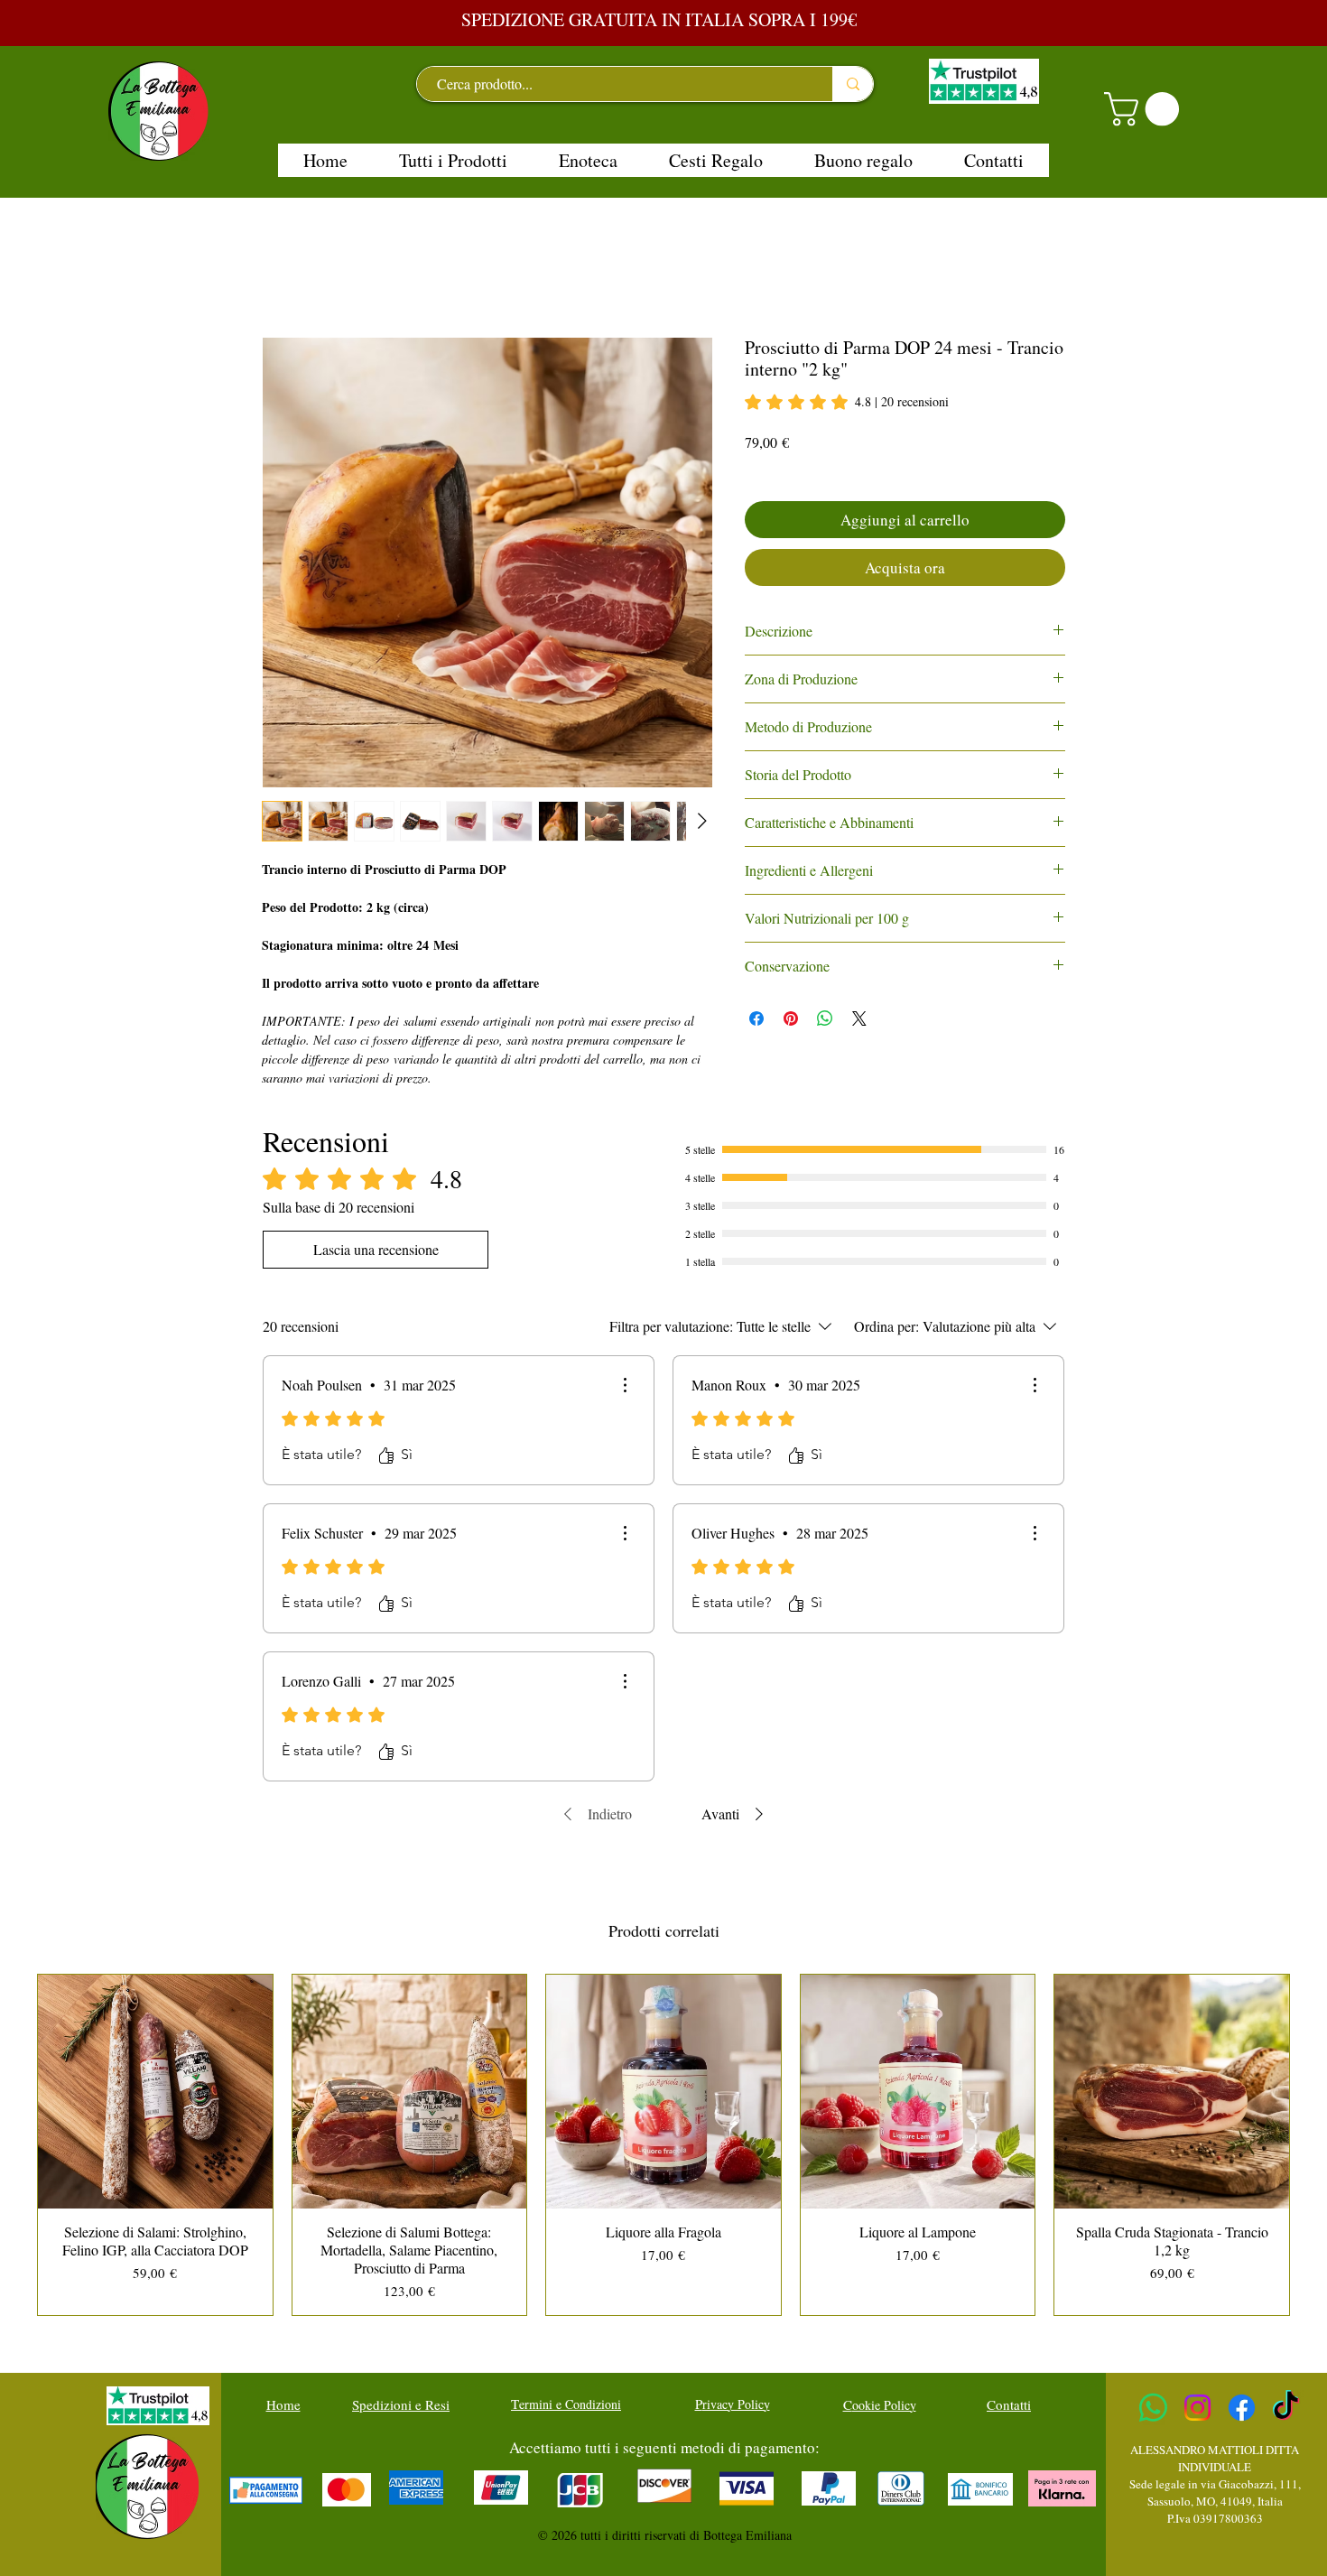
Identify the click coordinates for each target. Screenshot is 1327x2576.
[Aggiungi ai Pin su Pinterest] (791, 1018)
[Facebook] (1242, 2408)
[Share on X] (859, 1018)
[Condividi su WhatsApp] (825, 1018)
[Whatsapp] (1153, 2408)
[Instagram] (1197, 2408)
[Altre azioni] (625, 1385)
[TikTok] (1286, 2408)
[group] (663, 2145)
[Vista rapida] (155, 2092)
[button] (1146, 109)
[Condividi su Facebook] (756, 1018)
